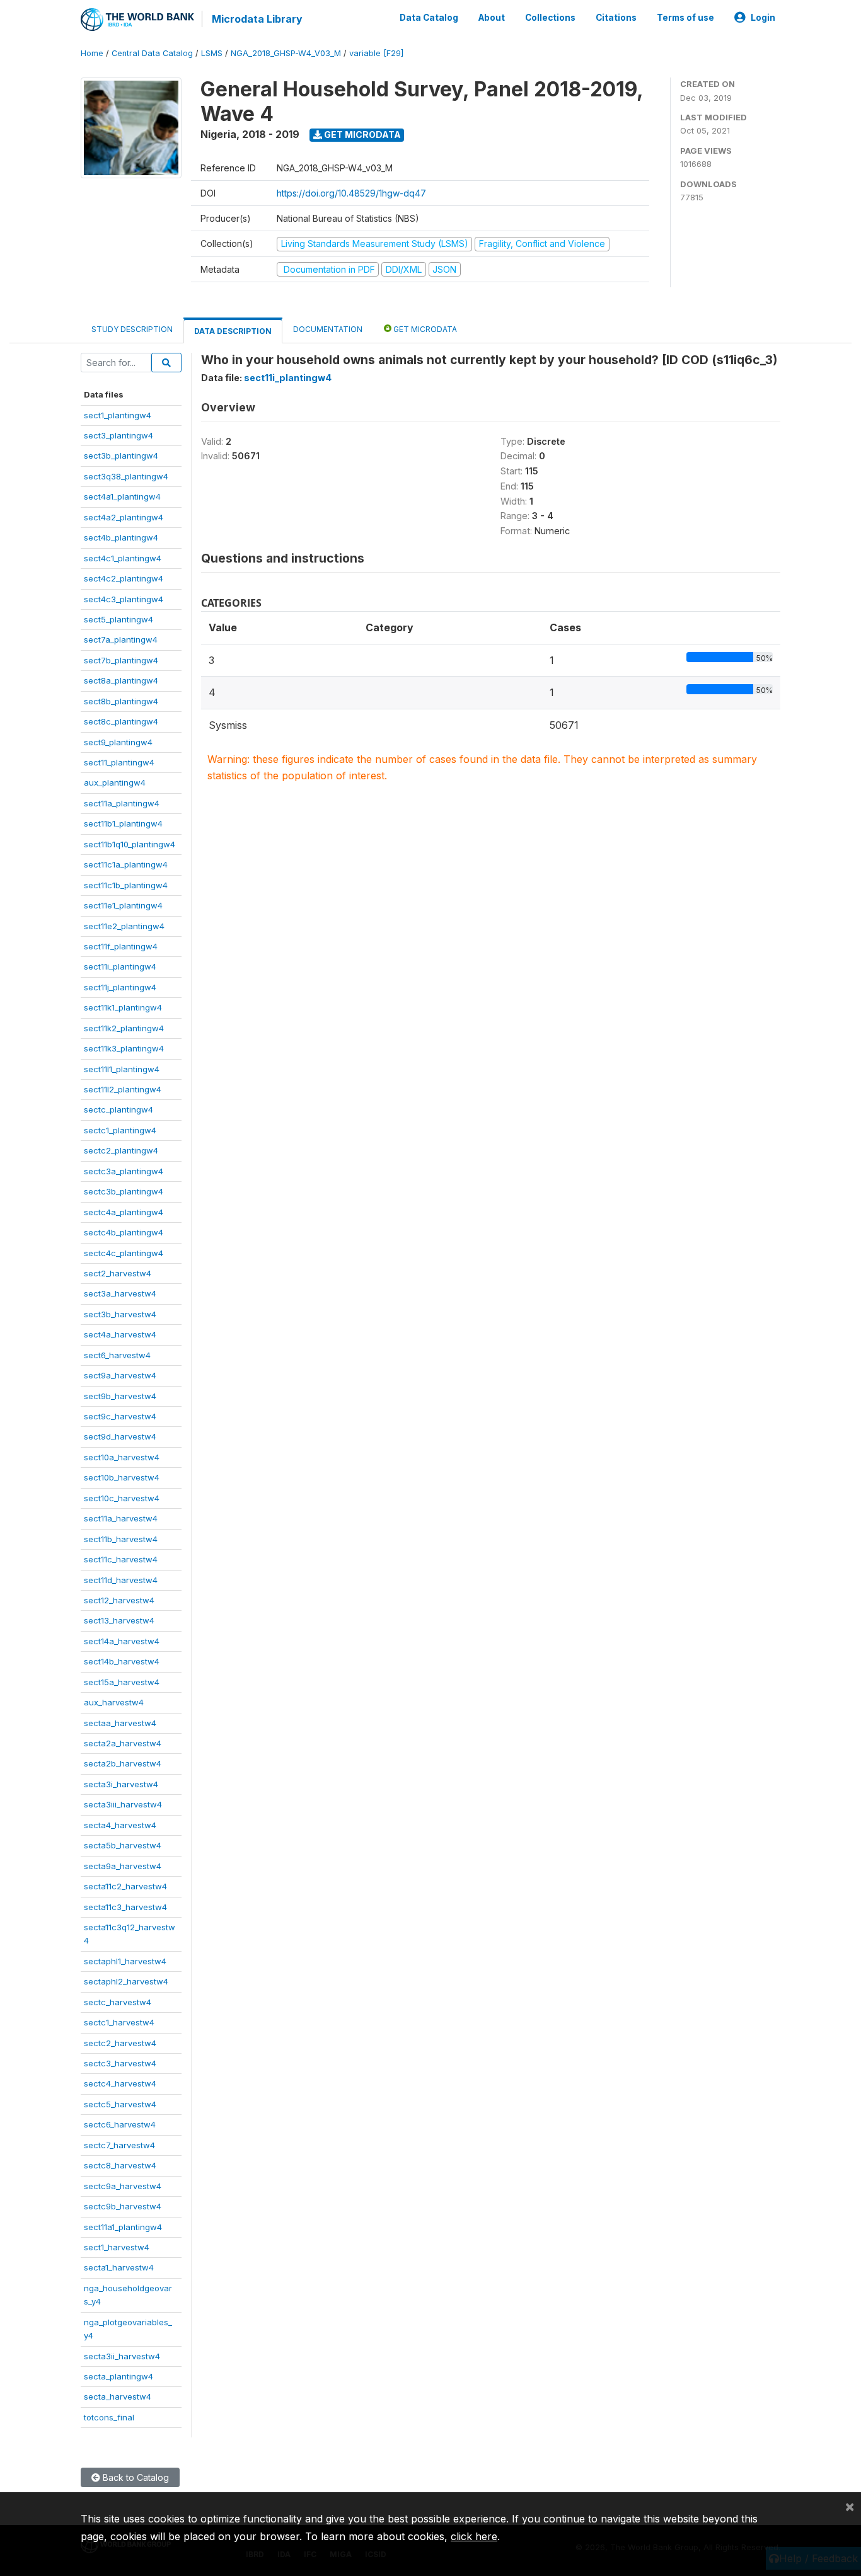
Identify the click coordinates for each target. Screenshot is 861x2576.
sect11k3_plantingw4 (124, 1048)
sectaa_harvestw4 (120, 1723)
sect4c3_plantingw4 (124, 599)
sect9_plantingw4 (118, 742)
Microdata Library (257, 19)
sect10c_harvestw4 (122, 1498)
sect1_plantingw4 (118, 415)
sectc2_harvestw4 (120, 2043)
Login (763, 18)
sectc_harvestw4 (118, 2002)
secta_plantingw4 (118, 2376)
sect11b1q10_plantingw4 (130, 844)
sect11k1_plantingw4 (123, 1007)
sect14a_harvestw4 (122, 1641)
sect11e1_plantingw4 (123, 905)
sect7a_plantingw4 (121, 639)
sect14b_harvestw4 (122, 1661)
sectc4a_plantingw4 (124, 1212)
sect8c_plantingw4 (121, 721)
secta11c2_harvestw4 (125, 1886)
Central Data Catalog (152, 53)
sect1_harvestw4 (117, 2247)
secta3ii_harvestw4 (122, 2356)
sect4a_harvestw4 (120, 1334)
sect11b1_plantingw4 (123, 823)
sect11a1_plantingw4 (123, 2227)
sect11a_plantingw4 (122, 803)
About (492, 18)
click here (474, 2536)
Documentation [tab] (328, 329)
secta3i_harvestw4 (121, 1784)
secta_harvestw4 (118, 2396)
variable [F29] (376, 53)
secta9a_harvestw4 (123, 1866)
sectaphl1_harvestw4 (125, 1961)
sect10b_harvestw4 (122, 1477)
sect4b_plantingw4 (121, 537)
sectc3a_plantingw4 (124, 1171)
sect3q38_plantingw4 (126, 476)
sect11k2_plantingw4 (124, 1028)
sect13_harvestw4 (119, 1620)
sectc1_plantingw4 (120, 1130)
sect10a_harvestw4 (122, 1457)
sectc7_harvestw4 (119, 2145)
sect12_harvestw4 (119, 1600)
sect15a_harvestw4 (122, 1682)
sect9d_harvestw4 (120, 1436)
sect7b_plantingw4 (121, 660)
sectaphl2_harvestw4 (126, 1981)
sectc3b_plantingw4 (124, 1191)
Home (92, 53)
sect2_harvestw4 (118, 1273)
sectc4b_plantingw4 (124, 1232)
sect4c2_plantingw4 (124, 578)
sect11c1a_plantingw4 (126, 864)
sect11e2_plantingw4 (124, 926)
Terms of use (685, 18)
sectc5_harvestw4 (120, 2104)
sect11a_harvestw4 (121, 1518)
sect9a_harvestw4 (120, 1375)
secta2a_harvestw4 (123, 1743)
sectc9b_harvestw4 (123, 2206)
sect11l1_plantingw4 (122, 1069)
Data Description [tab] (233, 331)
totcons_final (109, 2417)
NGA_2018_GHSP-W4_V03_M (286, 53)
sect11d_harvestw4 (121, 1580)
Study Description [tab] (132, 329)
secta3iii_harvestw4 (123, 1804)
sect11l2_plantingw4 (123, 1089)
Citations (616, 18)
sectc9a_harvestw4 (123, 2186)
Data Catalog (429, 18)
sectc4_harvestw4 (120, 2083)
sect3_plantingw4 (118, 435)
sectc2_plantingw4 (121, 1150)
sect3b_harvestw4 (120, 1314)
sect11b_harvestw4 (121, 1539)
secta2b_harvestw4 (123, 1763)
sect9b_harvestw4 (120, 1396)
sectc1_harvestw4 (119, 2022)
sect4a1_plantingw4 (122, 496)
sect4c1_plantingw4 (123, 558)
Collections (550, 18)
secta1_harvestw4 (119, 2267)
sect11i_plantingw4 (120, 966)
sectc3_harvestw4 (120, 2063)
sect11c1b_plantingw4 (126, 885)
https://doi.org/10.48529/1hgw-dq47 (351, 193)
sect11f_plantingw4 (121, 946)
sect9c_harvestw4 (120, 1416)
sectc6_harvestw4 (120, 2124)
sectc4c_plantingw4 (124, 1253)
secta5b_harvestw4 (123, 1845)
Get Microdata (361, 135)
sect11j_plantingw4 (120, 987)
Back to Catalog (135, 2477)
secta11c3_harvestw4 (125, 1907)
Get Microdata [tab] (424, 329)
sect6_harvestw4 (117, 1355)
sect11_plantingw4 (119, 762)
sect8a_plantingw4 (121, 680)
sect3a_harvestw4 (120, 1293)
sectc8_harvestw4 (120, 2165)
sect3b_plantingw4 (121, 455)
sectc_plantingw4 (118, 1109)
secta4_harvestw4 (120, 1825)
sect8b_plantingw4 (121, 701)
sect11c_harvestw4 (121, 1559)
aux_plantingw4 (115, 782)
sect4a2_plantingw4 (124, 517)
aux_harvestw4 (114, 1702)
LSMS (212, 53)
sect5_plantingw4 (118, 619)
